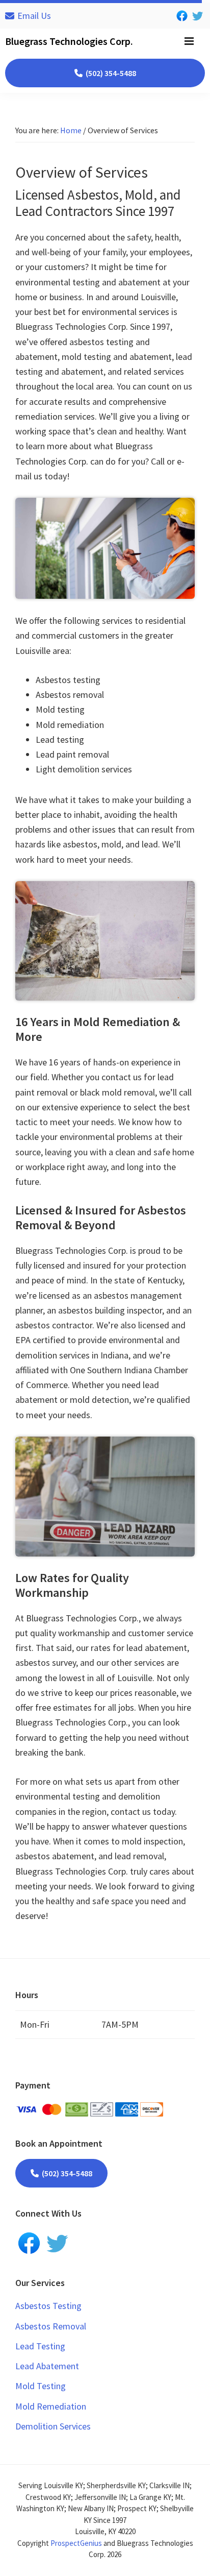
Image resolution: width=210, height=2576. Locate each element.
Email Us (34, 16)
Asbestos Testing (48, 2306)
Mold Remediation (51, 2406)
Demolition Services (53, 2426)
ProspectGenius (76, 2543)
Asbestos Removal (51, 2326)
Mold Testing (41, 2386)
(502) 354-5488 (111, 73)
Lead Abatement (47, 2366)
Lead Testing (40, 2346)
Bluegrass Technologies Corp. (69, 41)
